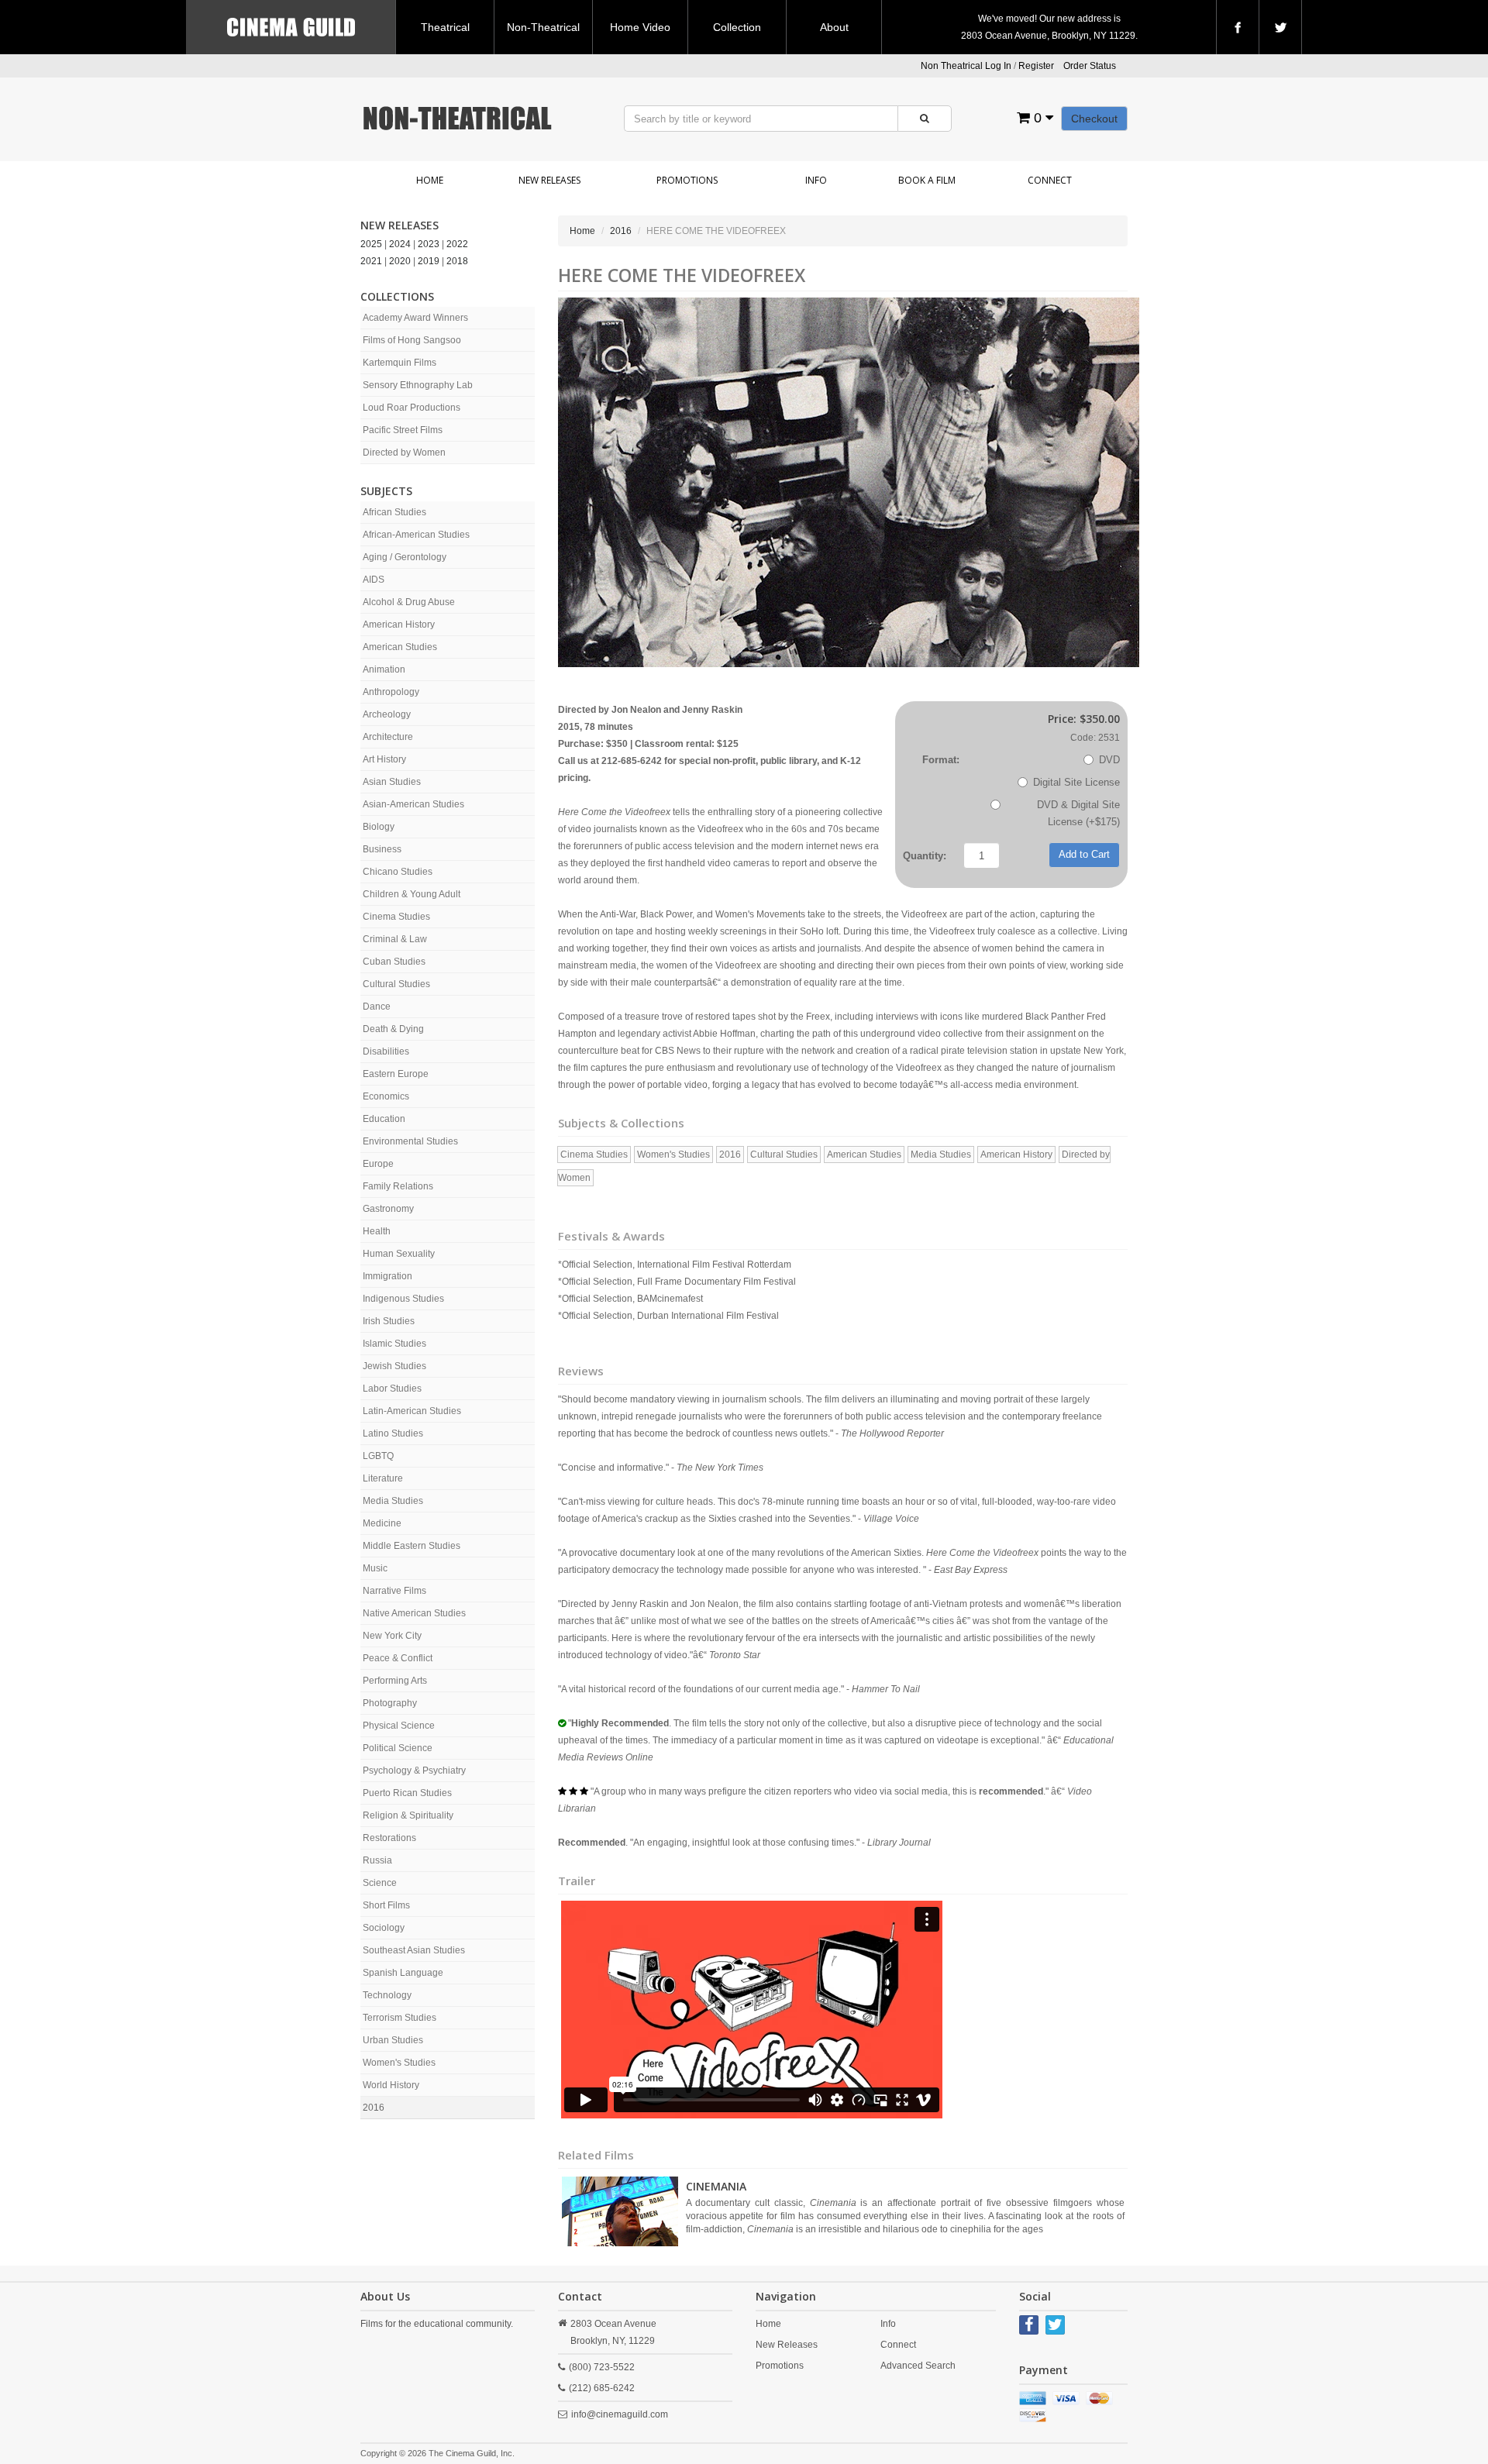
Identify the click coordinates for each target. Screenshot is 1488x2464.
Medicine (382, 1523)
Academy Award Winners (415, 318)
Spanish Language (403, 1973)
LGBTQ (378, 1456)
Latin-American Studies (412, 1411)
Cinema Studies (396, 917)
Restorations (389, 1838)
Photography (390, 1703)
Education (384, 1119)
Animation (384, 669)
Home (430, 180)
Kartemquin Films (400, 363)
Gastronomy (388, 1209)
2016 (374, 2108)
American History (399, 625)
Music (375, 1568)
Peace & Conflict (398, 1658)
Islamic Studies (394, 1344)
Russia (377, 1860)
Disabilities (386, 1051)
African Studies (394, 512)
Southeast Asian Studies (414, 1950)
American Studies (400, 647)
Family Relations (398, 1186)
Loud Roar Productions (412, 408)
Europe (378, 1164)
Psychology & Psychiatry (414, 1771)
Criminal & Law (395, 939)
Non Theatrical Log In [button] (966, 66)
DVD (1109, 760)
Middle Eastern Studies (412, 1546)
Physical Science (399, 1726)
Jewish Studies (394, 1366)
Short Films (386, 1905)
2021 (371, 261)
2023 (429, 244)
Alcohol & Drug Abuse (409, 602)
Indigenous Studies (403, 1299)
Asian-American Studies (413, 804)
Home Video (640, 27)
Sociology (384, 1928)
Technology (387, 1995)
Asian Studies (392, 782)
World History (391, 2085)
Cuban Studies (394, 962)
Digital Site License (1076, 782)
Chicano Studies (398, 872)
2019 (429, 261)
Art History (384, 759)
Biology (379, 827)
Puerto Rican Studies (407, 1793)
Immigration (387, 1276)
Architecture (388, 737)
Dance (377, 1007)
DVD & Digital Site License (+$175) (1078, 813)
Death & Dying (393, 1029)
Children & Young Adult (412, 894)
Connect (1050, 180)
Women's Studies (399, 2063)
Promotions (687, 180)
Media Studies (393, 1501)
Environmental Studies (410, 1141)
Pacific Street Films (403, 430)
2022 (457, 244)
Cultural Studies (396, 984)
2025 (371, 244)
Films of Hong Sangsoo (412, 340)
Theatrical (445, 27)
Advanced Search (918, 2366)
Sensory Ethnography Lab (418, 385)
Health (377, 1231)
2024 (400, 244)
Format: (941, 760)
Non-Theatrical (543, 27)
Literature (383, 1478)
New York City (392, 1636)
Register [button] (1036, 66)
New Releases (549, 180)
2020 (400, 261)
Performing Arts (395, 1681)
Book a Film (927, 180)
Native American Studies (414, 1613)
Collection (737, 27)
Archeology (387, 714)
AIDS (374, 580)
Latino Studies (393, 1433)
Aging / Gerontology (405, 557)
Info (816, 180)
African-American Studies (416, 535)
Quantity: (925, 856)
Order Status (1090, 66)
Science (380, 1883)
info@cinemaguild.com (620, 2414)
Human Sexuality (399, 1254)
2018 (457, 261)
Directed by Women (404, 453)
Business (382, 849)
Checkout (1094, 119)
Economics (386, 1096)
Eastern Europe (396, 1074)
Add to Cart (1084, 854)
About (834, 27)
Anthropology (391, 692)
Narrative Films (394, 1591)
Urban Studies (393, 2040)
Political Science (398, 1748)
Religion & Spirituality (408, 1815)
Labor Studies (392, 1389)
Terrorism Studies (400, 2018)
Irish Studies (389, 1321)
